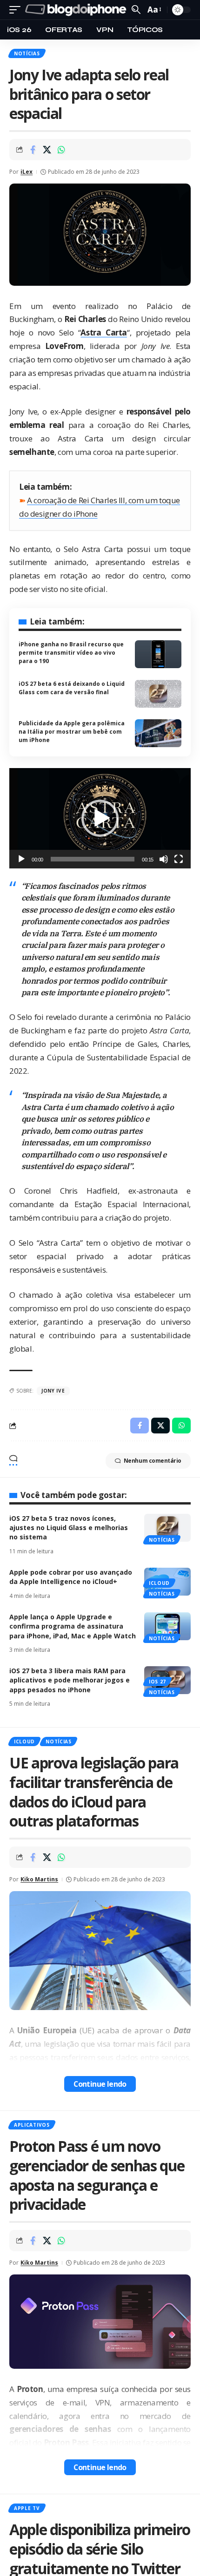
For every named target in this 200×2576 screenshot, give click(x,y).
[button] (100, 818)
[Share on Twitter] (47, 150)
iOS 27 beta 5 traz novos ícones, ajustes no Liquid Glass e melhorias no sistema (69, 1528)
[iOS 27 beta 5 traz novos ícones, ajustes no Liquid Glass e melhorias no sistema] (167, 1528)
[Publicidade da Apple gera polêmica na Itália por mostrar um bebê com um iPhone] (158, 733)
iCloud (159, 1583)
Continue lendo (100, 2084)
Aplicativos (32, 2125)
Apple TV (27, 2508)
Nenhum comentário (153, 1461)
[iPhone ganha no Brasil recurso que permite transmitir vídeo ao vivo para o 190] (158, 654)
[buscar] (136, 10)
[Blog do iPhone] (77, 10)
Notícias (27, 53)
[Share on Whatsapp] (61, 150)
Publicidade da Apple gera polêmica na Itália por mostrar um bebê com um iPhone (72, 732)
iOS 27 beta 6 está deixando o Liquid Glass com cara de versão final (72, 688)
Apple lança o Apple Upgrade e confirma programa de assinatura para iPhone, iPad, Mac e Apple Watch (73, 1626)
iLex (27, 172)
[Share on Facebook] (33, 150)
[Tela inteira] (179, 859)
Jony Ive (53, 1391)
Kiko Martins (39, 1879)
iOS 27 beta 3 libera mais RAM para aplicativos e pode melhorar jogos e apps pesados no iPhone (70, 1680)
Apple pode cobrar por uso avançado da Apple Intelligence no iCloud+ (71, 1577)
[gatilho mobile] (17, 10)
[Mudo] (164, 859)
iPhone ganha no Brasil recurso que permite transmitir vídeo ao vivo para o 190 (71, 653)
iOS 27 (157, 1682)
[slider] (93, 859)
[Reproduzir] (21, 859)
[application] (100, 818)
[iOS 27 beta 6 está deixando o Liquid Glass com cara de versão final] (158, 694)
